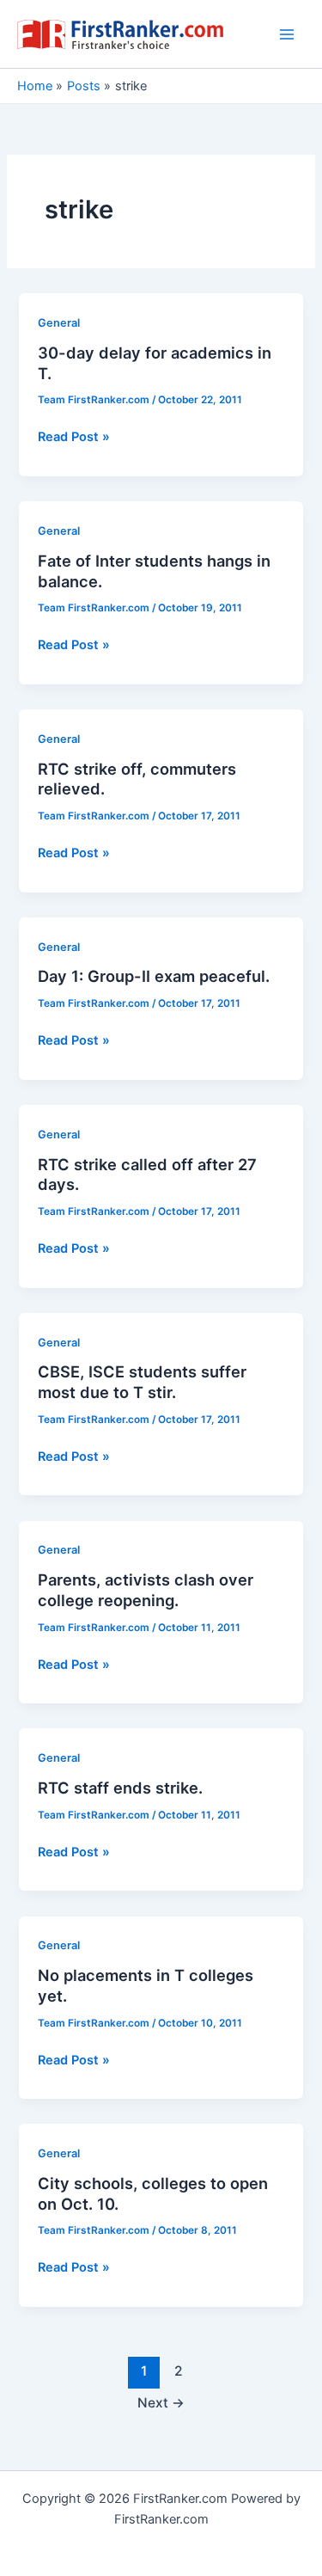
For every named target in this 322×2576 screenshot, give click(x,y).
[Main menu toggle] (287, 34)
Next (161, 2403)
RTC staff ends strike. (120, 1788)
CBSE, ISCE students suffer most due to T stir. (142, 1382)
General (59, 323)
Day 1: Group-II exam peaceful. (154, 976)
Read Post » (74, 438)
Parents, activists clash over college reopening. (146, 1590)
